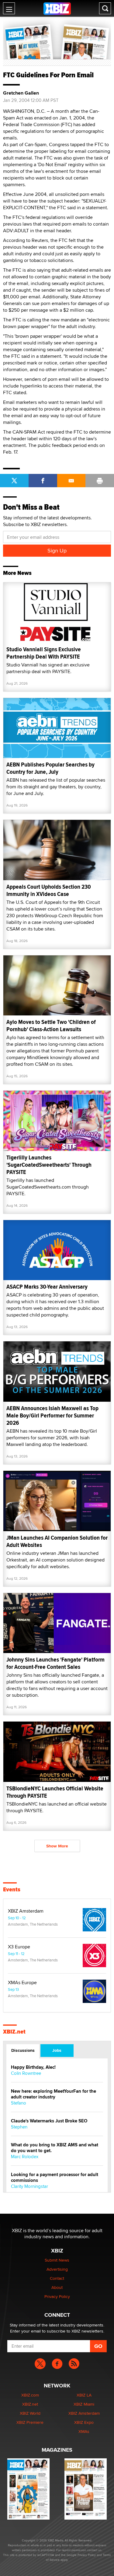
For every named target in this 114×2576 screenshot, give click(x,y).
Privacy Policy (57, 2296)
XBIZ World (30, 2413)
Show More (57, 1846)
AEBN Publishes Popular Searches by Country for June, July (50, 768)
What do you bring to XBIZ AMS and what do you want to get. (55, 2148)
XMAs (84, 2431)
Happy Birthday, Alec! (33, 2067)
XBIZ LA (84, 2395)
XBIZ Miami (84, 2404)
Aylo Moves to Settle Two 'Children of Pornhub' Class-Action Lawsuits (51, 1026)
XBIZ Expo (84, 2422)
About (57, 2287)
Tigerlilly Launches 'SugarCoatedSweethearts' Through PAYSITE (49, 1165)
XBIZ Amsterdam (26, 1911)
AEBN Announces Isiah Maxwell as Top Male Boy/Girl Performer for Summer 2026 (52, 1415)
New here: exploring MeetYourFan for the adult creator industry (54, 2094)
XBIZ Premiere (30, 2422)
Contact (57, 2278)
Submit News (57, 2260)
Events (12, 1890)
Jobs (57, 2050)
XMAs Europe (22, 1983)
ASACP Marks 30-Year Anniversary (47, 1287)
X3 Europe (19, 1947)
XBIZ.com (30, 2395)
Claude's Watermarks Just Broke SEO (49, 2121)
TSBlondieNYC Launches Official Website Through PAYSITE (55, 1792)
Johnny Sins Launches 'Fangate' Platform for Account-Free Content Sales (55, 1663)
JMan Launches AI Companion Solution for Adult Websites (57, 1541)
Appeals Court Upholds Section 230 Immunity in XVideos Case (49, 890)
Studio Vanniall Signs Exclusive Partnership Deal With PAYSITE (44, 653)
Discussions (23, 2050)
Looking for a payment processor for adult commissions (55, 2178)
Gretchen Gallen (21, 93)
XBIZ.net (14, 2032)
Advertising (57, 2269)
